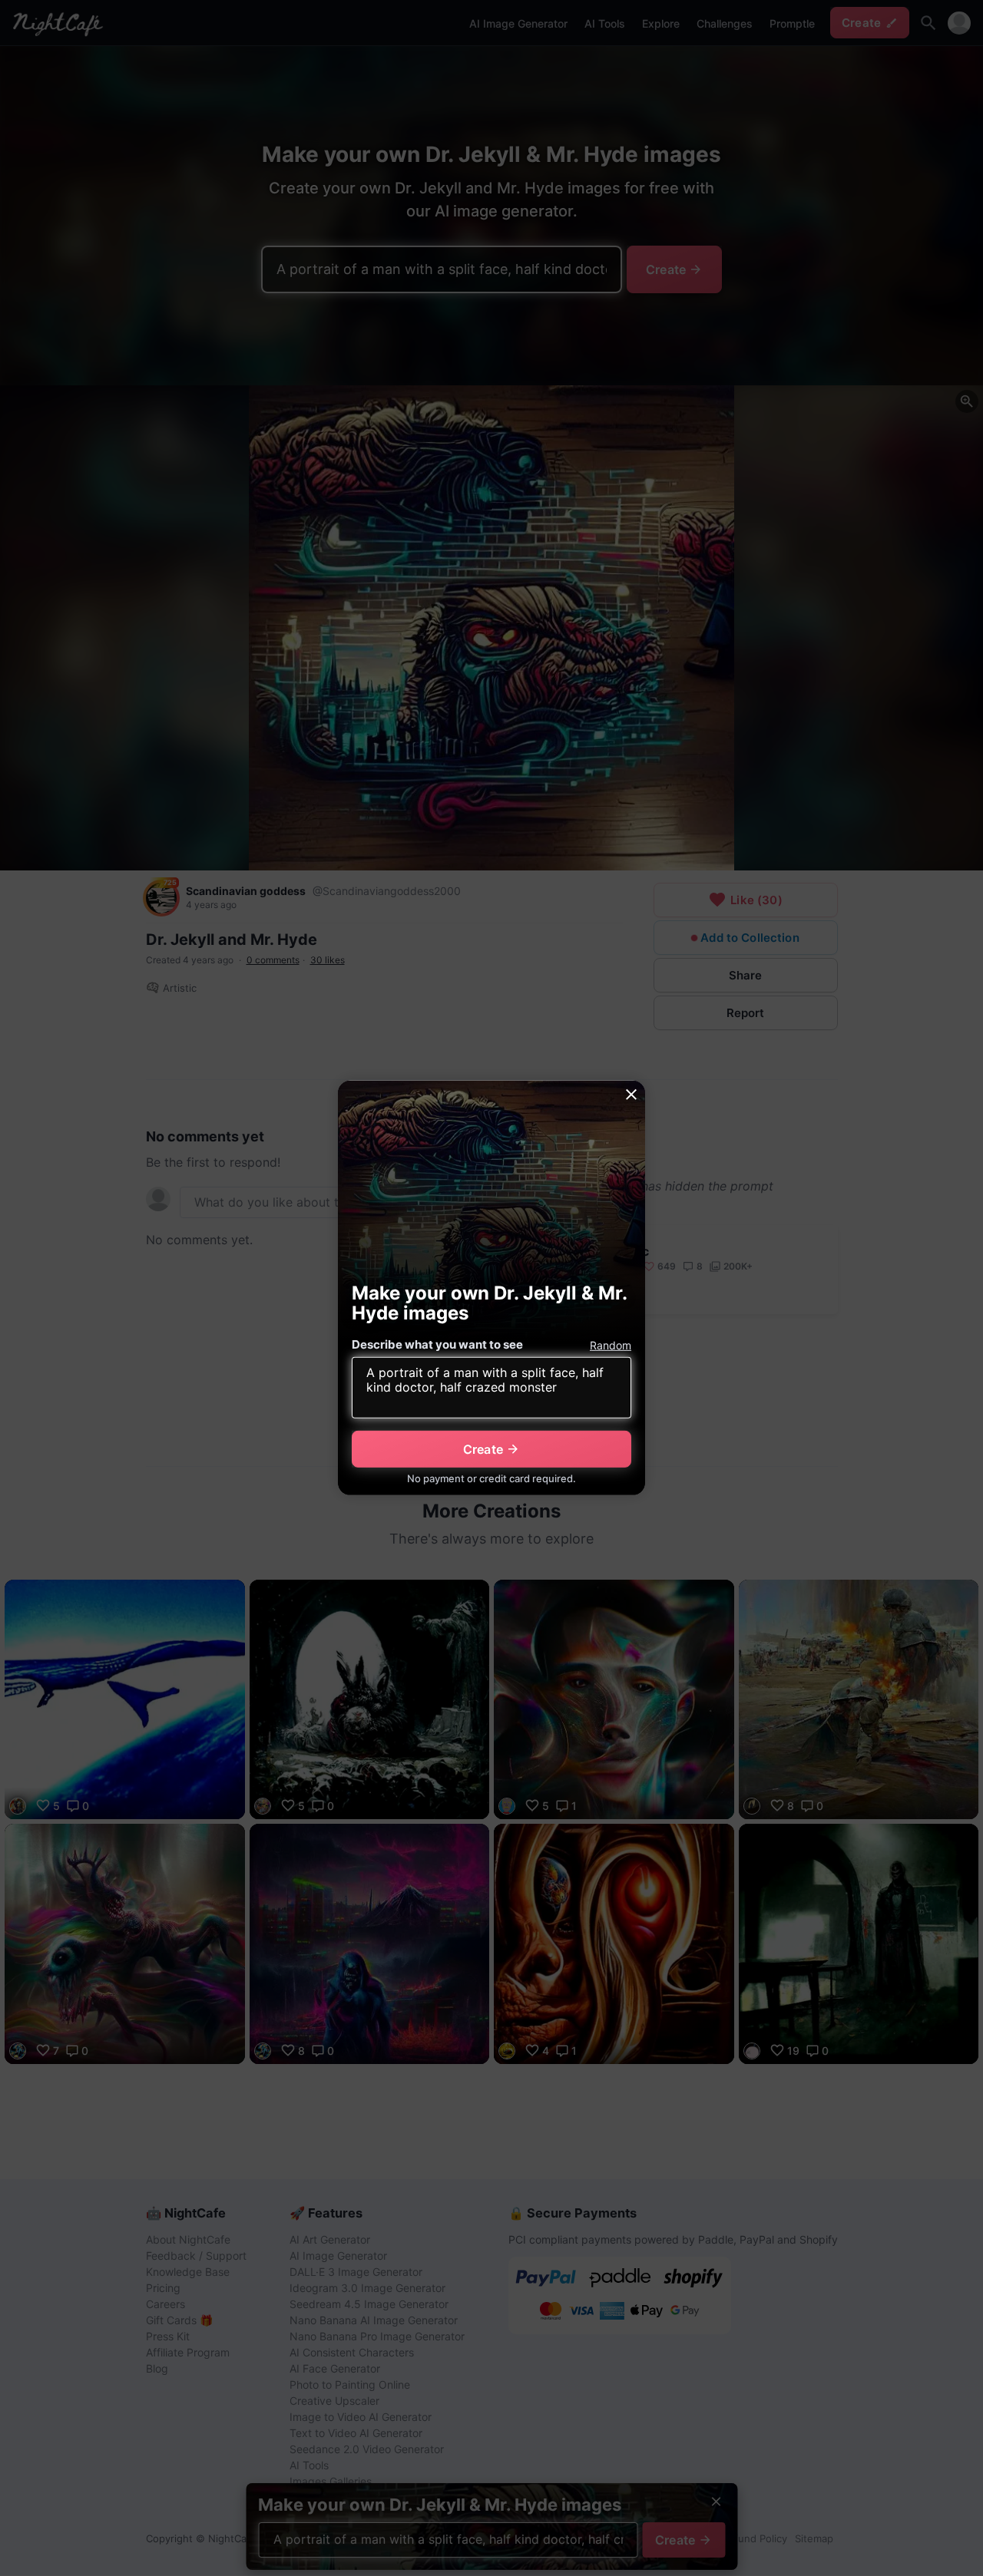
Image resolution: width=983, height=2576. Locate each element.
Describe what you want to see (437, 1344)
